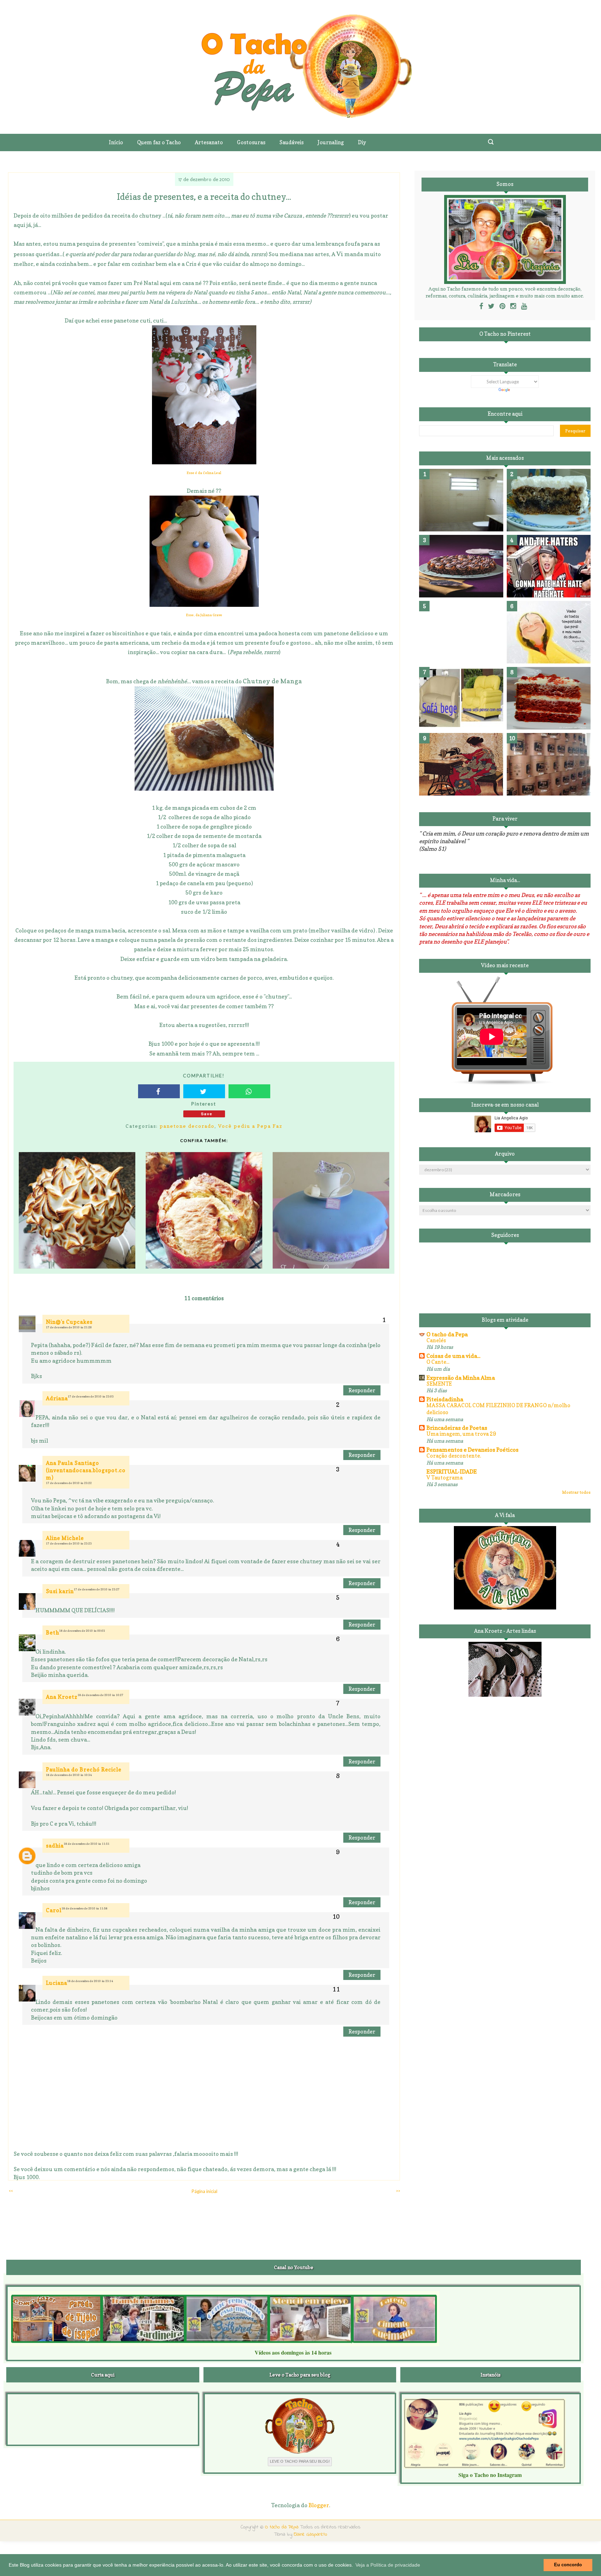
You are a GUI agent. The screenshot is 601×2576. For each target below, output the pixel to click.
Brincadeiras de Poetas (457, 1428)
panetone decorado (187, 1126)
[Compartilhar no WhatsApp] (249, 1091)
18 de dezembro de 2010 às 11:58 (85, 1908)
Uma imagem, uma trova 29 (461, 1434)
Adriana (57, 1398)
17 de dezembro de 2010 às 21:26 (69, 1327)
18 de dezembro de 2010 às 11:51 (87, 1844)
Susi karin (60, 1591)
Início (116, 142)
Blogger (319, 2505)
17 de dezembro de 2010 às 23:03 (91, 1396)
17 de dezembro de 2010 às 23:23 (69, 1543)
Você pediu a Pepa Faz (250, 1126)
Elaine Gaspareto (311, 2534)
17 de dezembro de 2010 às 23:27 (97, 1589)
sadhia (55, 1846)
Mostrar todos (576, 1492)
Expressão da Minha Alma (461, 1378)
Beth (53, 1633)
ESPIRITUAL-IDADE (452, 1472)
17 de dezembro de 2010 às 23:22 (69, 1483)
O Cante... (438, 1362)
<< (11, 2191)
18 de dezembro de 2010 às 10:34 (69, 1775)
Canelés (436, 1340)
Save (207, 1114)
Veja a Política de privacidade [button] (388, 2565)
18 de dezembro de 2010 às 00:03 (82, 1631)
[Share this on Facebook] (159, 1091)
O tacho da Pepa (447, 1334)
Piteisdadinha (445, 1399)
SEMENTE (439, 1384)
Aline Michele (65, 1538)
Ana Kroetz (62, 1697)
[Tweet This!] (204, 1091)
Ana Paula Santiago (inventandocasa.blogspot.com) (86, 1470)
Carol (54, 1910)
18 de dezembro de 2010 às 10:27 (101, 1695)
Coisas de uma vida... (453, 1356)
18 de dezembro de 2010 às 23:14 (90, 1981)
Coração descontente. (454, 1456)
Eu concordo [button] (568, 2565)
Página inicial (205, 2191)
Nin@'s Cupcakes (69, 1322)
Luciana (57, 1983)
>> (398, 2191)
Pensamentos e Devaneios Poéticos (472, 1450)
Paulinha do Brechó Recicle (84, 1770)
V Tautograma (444, 1478)
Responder (362, 1390)
